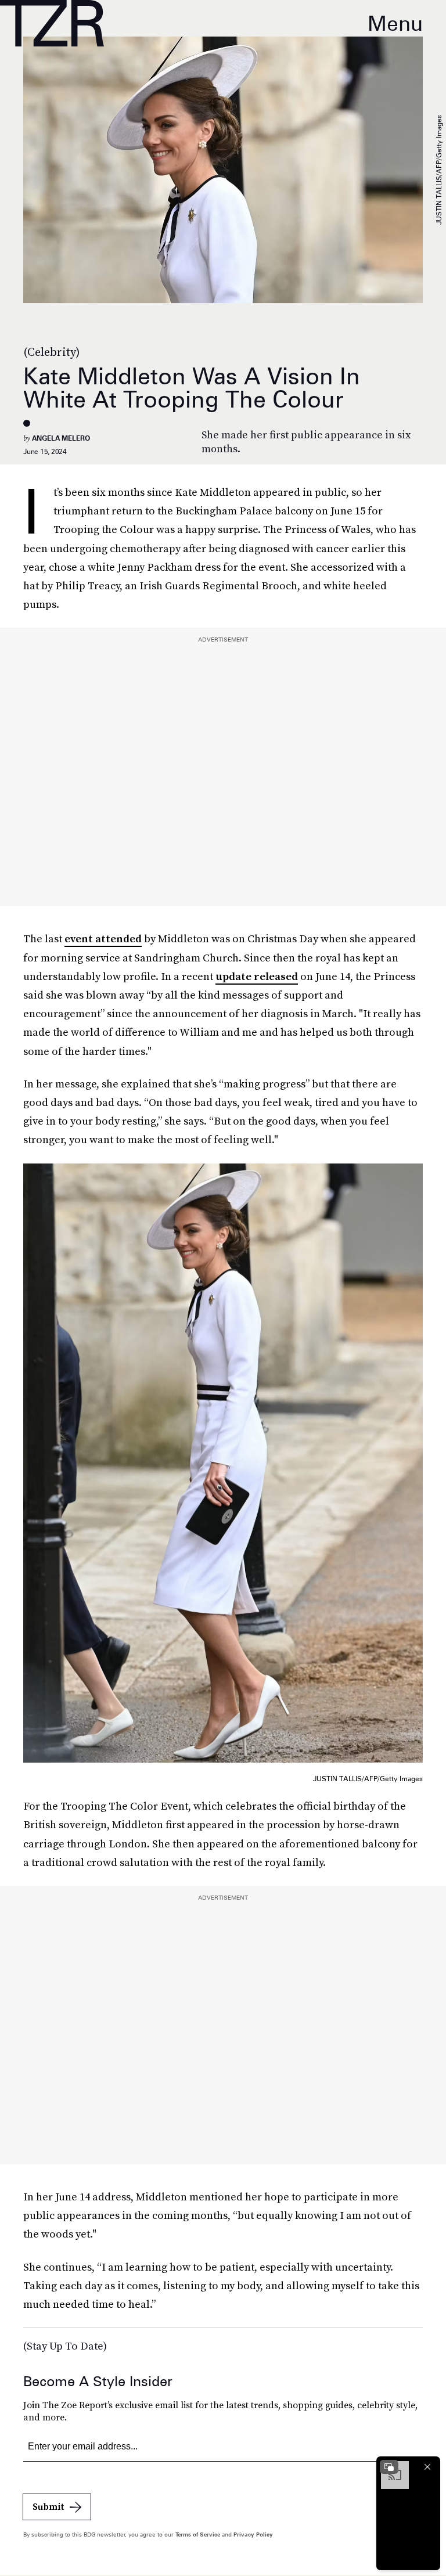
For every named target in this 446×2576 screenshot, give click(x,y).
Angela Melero (61, 438)
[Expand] (389, 2467)
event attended (103, 938)
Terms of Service (198, 2534)
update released (257, 976)
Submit (48, 2506)
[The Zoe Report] (52, 23)
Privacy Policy (253, 2534)
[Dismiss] (427, 2467)
